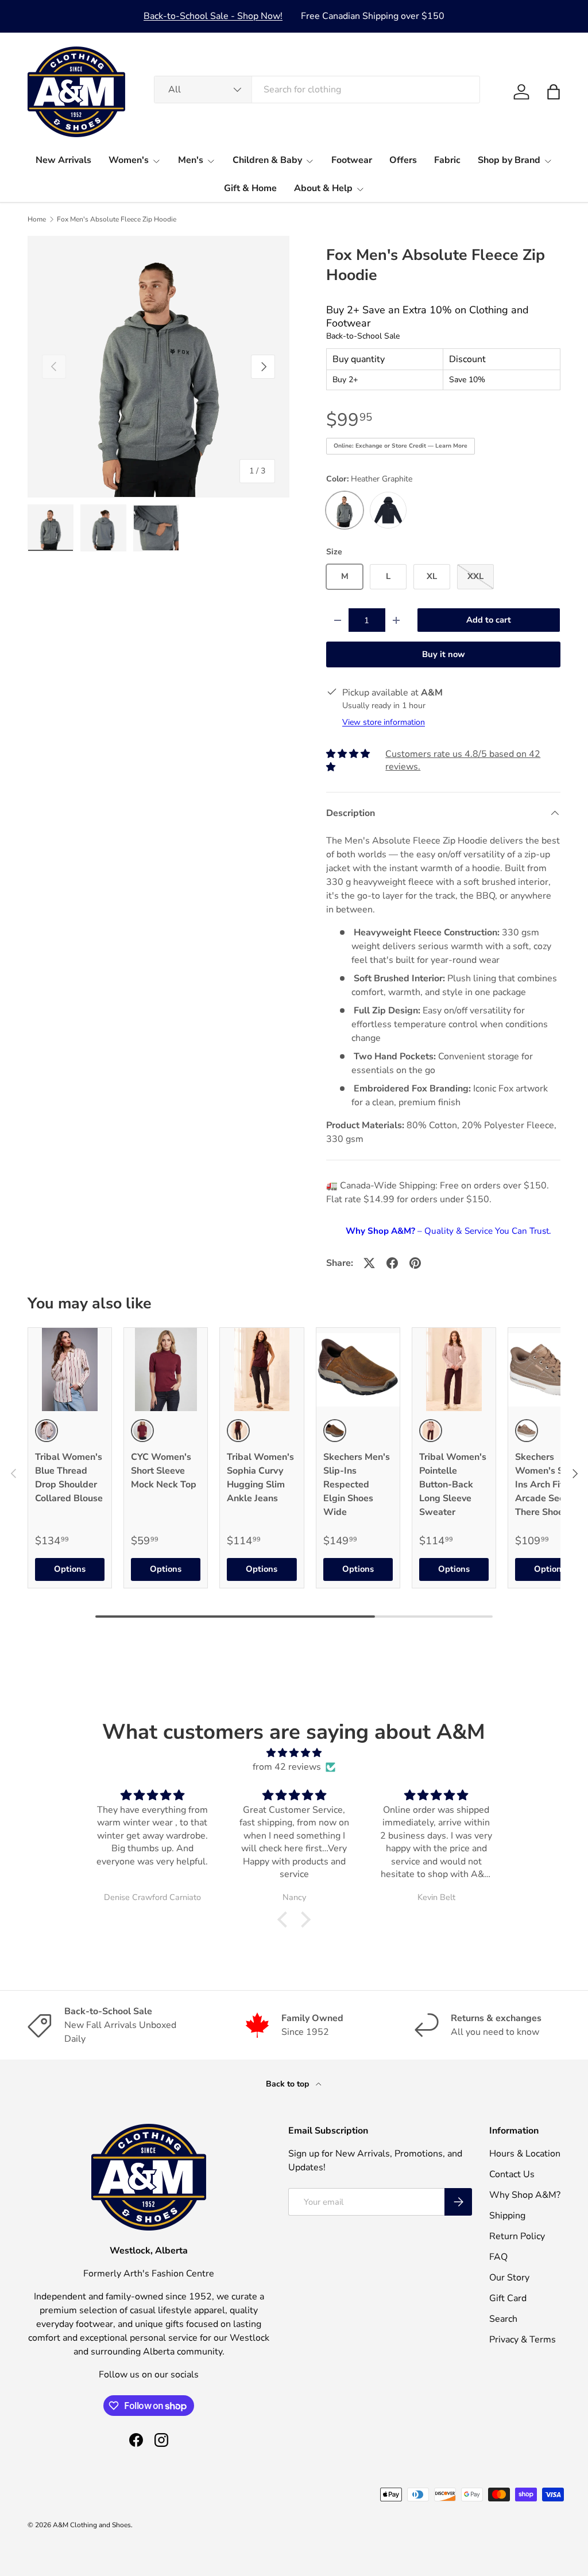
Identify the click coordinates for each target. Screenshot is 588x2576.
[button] (554, 92)
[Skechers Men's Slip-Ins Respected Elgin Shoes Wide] (358, 1369)
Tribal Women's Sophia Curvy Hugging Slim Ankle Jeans (260, 1478)
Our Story (509, 2278)
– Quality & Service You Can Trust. (448, 1231)
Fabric (447, 160)
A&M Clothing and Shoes (92, 2525)
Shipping (507, 2216)
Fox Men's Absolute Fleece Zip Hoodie (117, 219)
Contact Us (512, 2174)
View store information (384, 722)
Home (37, 219)
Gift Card (508, 2298)
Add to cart (489, 620)
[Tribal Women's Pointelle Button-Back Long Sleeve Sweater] (454, 1369)
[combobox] (317, 90)
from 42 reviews (287, 1767)
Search (503, 2319)
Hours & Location (525, 2154)
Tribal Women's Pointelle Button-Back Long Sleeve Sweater (453, 1485)
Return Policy (517, 2236)
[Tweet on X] (369, 1263)
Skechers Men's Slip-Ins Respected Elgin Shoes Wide (357, 1485)
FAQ (498, 2257)
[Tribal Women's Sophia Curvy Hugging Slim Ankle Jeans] (262, 1369)
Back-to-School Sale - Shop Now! (213, 16)
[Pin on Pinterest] (415, 1263)
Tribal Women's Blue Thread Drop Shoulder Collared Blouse (69, 1478)
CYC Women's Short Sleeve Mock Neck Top (164, 1471)
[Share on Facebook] (392, 1263)
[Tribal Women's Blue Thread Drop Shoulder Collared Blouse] (70, 1369)
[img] (294, 1753)
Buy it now (444, 654)
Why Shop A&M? (525, 2195)
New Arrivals (63, 160)
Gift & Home (250, 188)
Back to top (289, 2084)
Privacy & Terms (523, 2340)
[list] (158, 367)
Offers (403, 160)
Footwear (352, 160)
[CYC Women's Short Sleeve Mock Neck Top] (166, 1369)
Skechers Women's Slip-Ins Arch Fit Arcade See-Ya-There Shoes (549, 1485)
